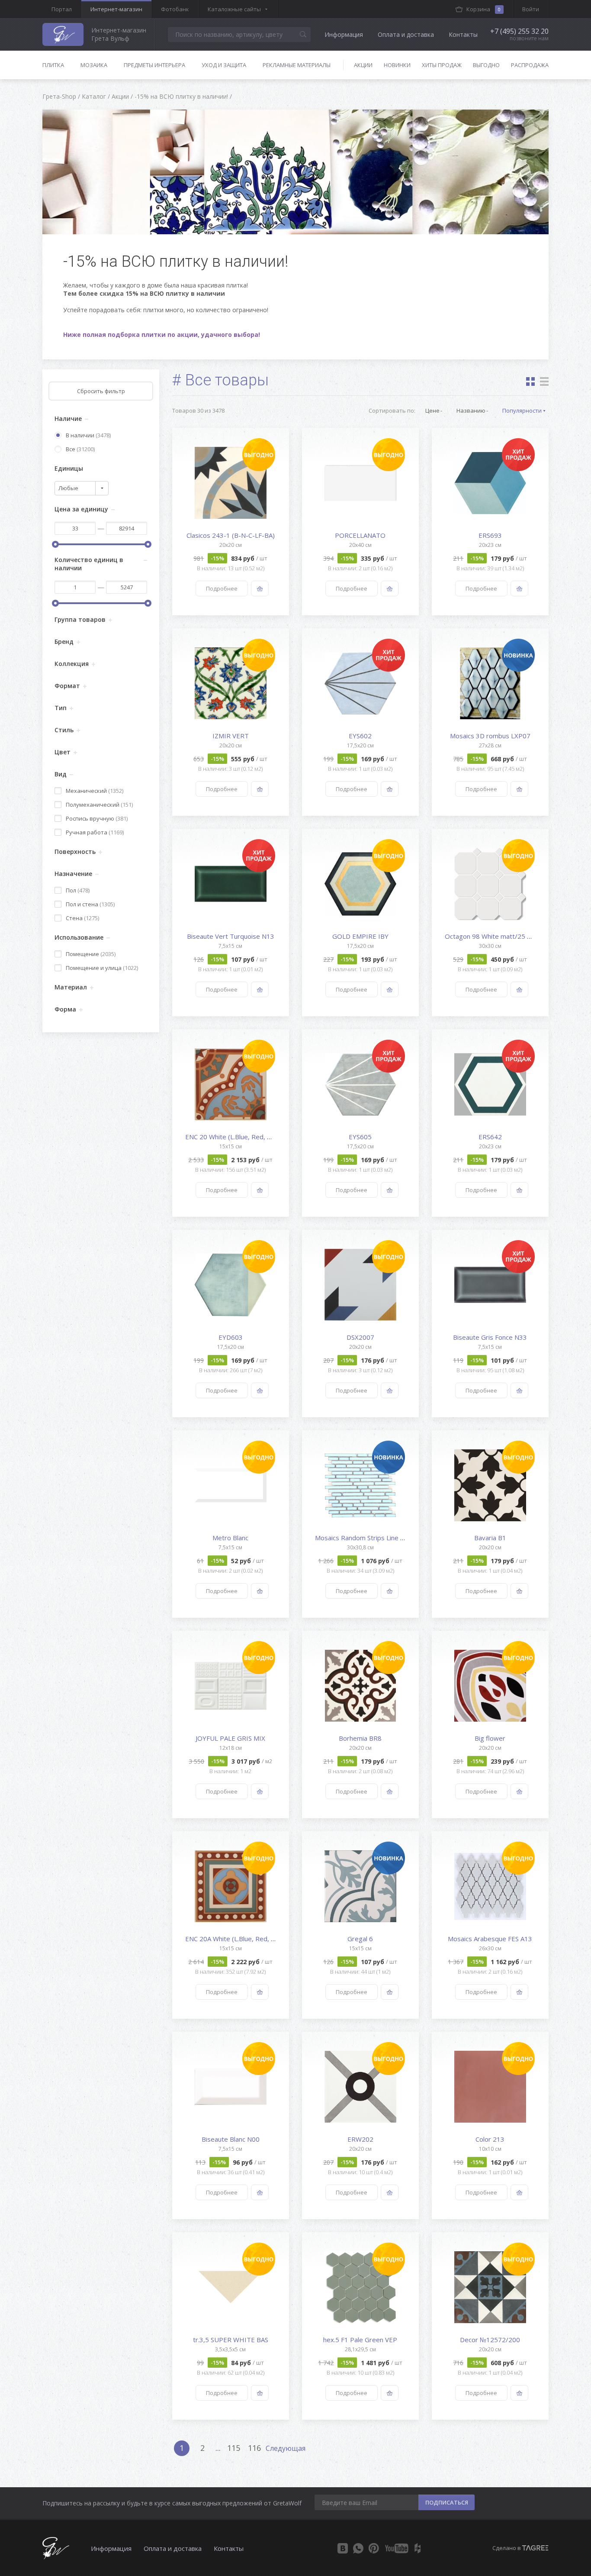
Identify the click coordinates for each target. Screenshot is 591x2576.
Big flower (490, 1738)
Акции (363, 65)
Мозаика (94, 65)
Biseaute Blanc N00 (231, 2139)
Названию (471, 410)
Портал (62, 9)
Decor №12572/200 (490, 2340)
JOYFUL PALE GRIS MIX (230, 1738)
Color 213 (490, 2139)
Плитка (53, 65)
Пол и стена (90, 904)
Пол (78, 890)
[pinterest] (374, 2548)
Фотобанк (175, 9)
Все (80, 449)
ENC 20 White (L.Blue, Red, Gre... (234, 1137)
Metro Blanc (230, 1538)
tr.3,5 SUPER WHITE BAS (231, 2340)
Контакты (463, 34)
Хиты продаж (442, 65)
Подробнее (222, 588)
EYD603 (231, 1337)
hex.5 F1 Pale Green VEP (360, 2340)
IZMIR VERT (231, 736)
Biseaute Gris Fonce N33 (490, 1337)
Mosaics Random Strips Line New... (366, 1538)
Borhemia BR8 (360, 1738)
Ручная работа (95, 832)
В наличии (88, 435)
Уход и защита (224, 65)
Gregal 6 (360, 1939)
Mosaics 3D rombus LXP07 (490, 736)
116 (254, 2448)
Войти (531, 9)
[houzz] (418, 2548)
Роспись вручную (97, 818)
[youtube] (397, 2548)
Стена (82, 918)
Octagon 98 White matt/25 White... (496, 936)
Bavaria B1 (490, 1538)
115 (234, 2448)
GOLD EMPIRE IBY (360, 936)
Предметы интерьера (154, 65)
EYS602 (360, 736)
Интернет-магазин (116, 9)
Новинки (397, 65)
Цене (432, 410)
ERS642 (490, 1137)
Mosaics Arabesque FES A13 (490, 1939)
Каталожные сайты (234, 9)
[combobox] (82, 488)
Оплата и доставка (406, 34)
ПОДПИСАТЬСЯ (447, 2502)
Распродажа (530, 65)
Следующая (286, 2448)
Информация (344, 34)
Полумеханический (99, 805)
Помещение (91, 954)
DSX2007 (360, 1337)
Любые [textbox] (68, 488)
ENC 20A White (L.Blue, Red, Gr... (234, 1939)
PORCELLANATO (360, 535)
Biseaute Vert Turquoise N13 (231, 936)
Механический (95, 791)
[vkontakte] (343, 2548)
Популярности (522, 410)
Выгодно (486, 65)
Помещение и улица (102, 968)
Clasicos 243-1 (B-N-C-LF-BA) (231, 535)
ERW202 (360, 2139)
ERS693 (490, 535)
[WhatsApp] (358, 2548)
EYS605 (360, 1137)
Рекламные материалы (297, 65)
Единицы (69, 468)
